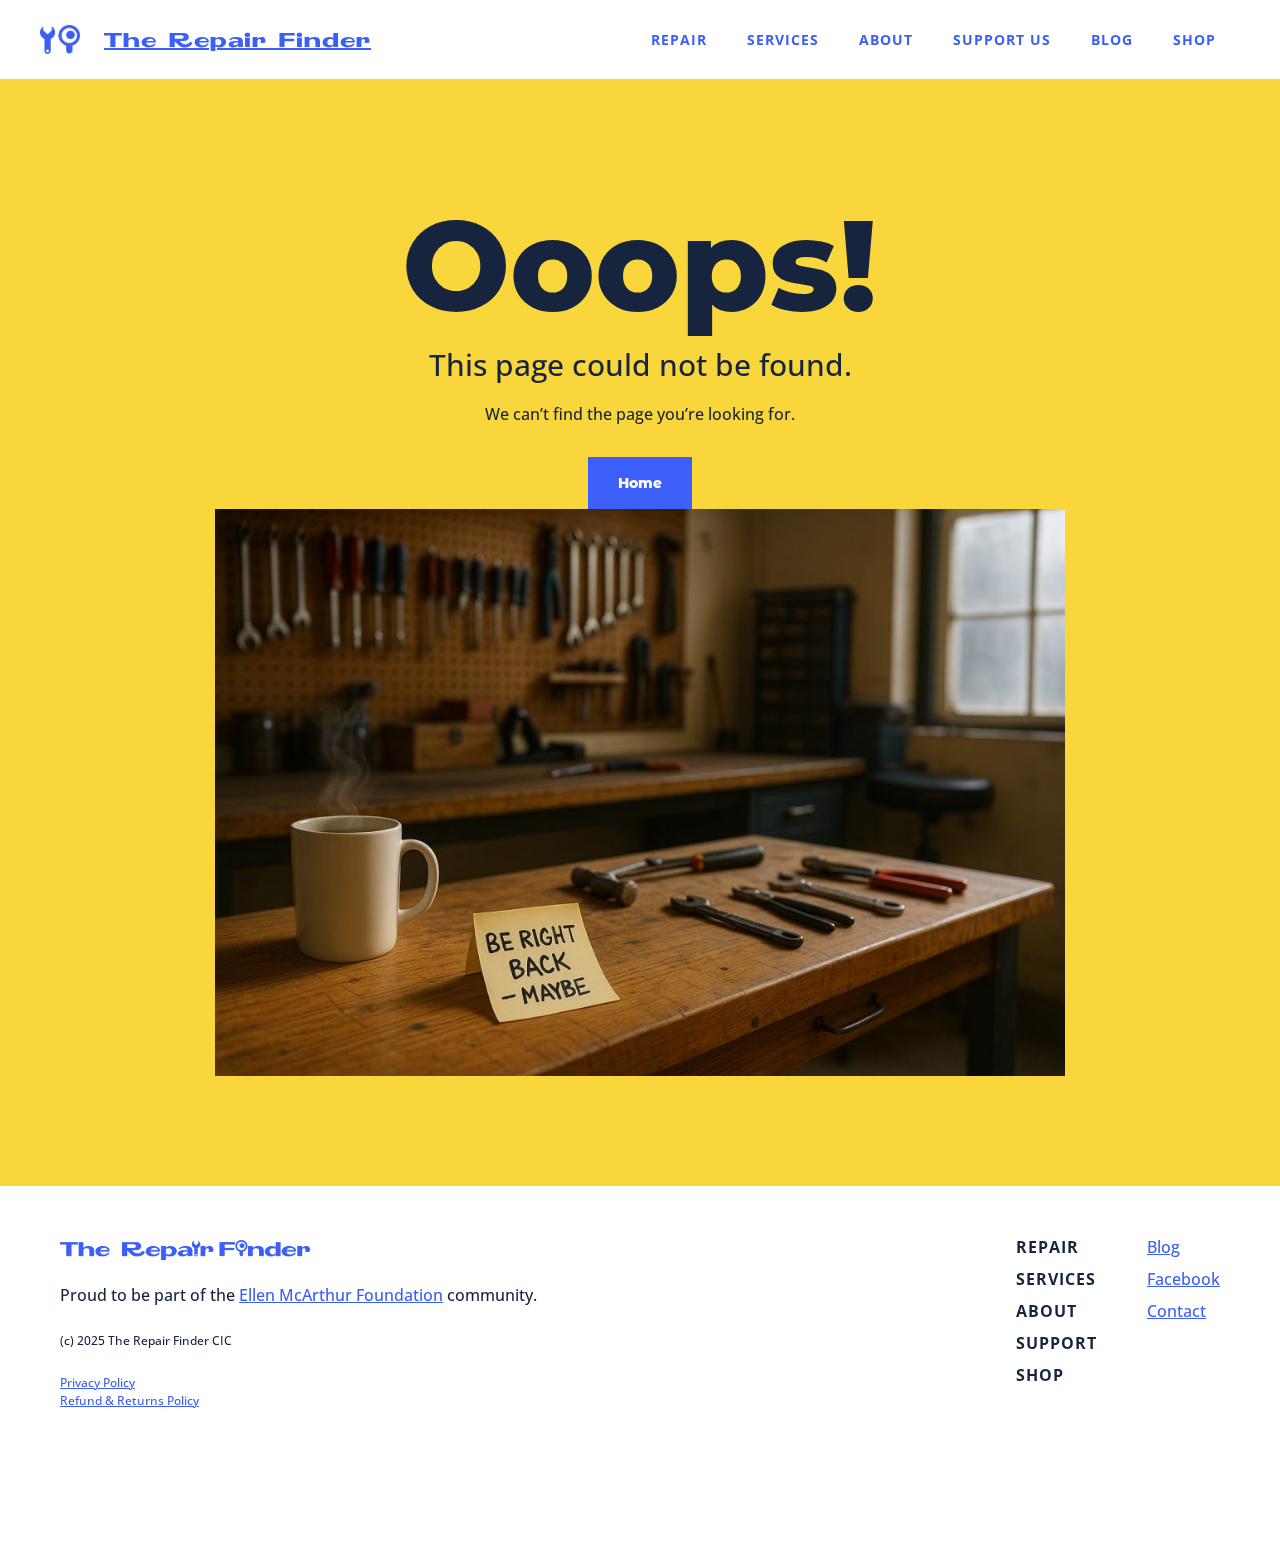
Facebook (1183, 1279)
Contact (1176, 1311)
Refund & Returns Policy (129, 1400)
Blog (1163, 1247)
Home (640, 483)
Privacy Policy (97, 1382)
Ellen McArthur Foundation (341, 1295)
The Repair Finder (237, 39)
